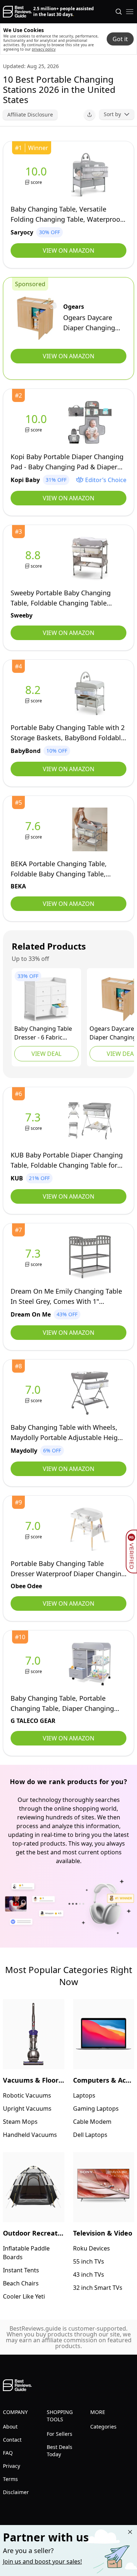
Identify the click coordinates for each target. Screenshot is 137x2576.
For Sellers (60, 2434)
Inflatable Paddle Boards (26, 2253)
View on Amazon (68, 251)
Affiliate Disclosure (30, 115)
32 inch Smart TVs (98, 2288)
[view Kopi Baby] (37, 423)
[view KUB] (34, 1121)
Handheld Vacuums (30, 2135)
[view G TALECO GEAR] (34, 1664)
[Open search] (119, 12)
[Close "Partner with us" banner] (130, 2532)
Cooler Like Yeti (24, 2296)
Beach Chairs (21, 2283)
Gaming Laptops (96, 2108)
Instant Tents (21, 2270)
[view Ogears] (37, 318)
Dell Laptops (90, 2135)
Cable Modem (92, 2122)
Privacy (12, 2466)
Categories (103, 2427)
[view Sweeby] (34, 559)
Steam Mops (20, 2122)
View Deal (46, 1054)
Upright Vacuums (27, 2108)
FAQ (8, 2453)
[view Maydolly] (34, 1393)
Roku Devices (92, 2248)
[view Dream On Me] (34, 1257)
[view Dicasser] (46, 999)
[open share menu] (90, 115)
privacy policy (44, 49)
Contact (12, 2440)
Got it (120, 39)
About (10, 2427)
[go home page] (17, 12)
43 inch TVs (89, 2275)
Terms (10, 2479)
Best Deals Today (60, 2451)
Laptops (84, 2095)
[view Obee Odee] (34, 1529)
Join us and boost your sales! (42, 2561)
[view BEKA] (34, 830)
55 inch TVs (89, 2261)
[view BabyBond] (34, 693)
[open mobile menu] (130, 12)
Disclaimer (16, 2492)
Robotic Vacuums (27, 2095)
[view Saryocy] (37, 175)
